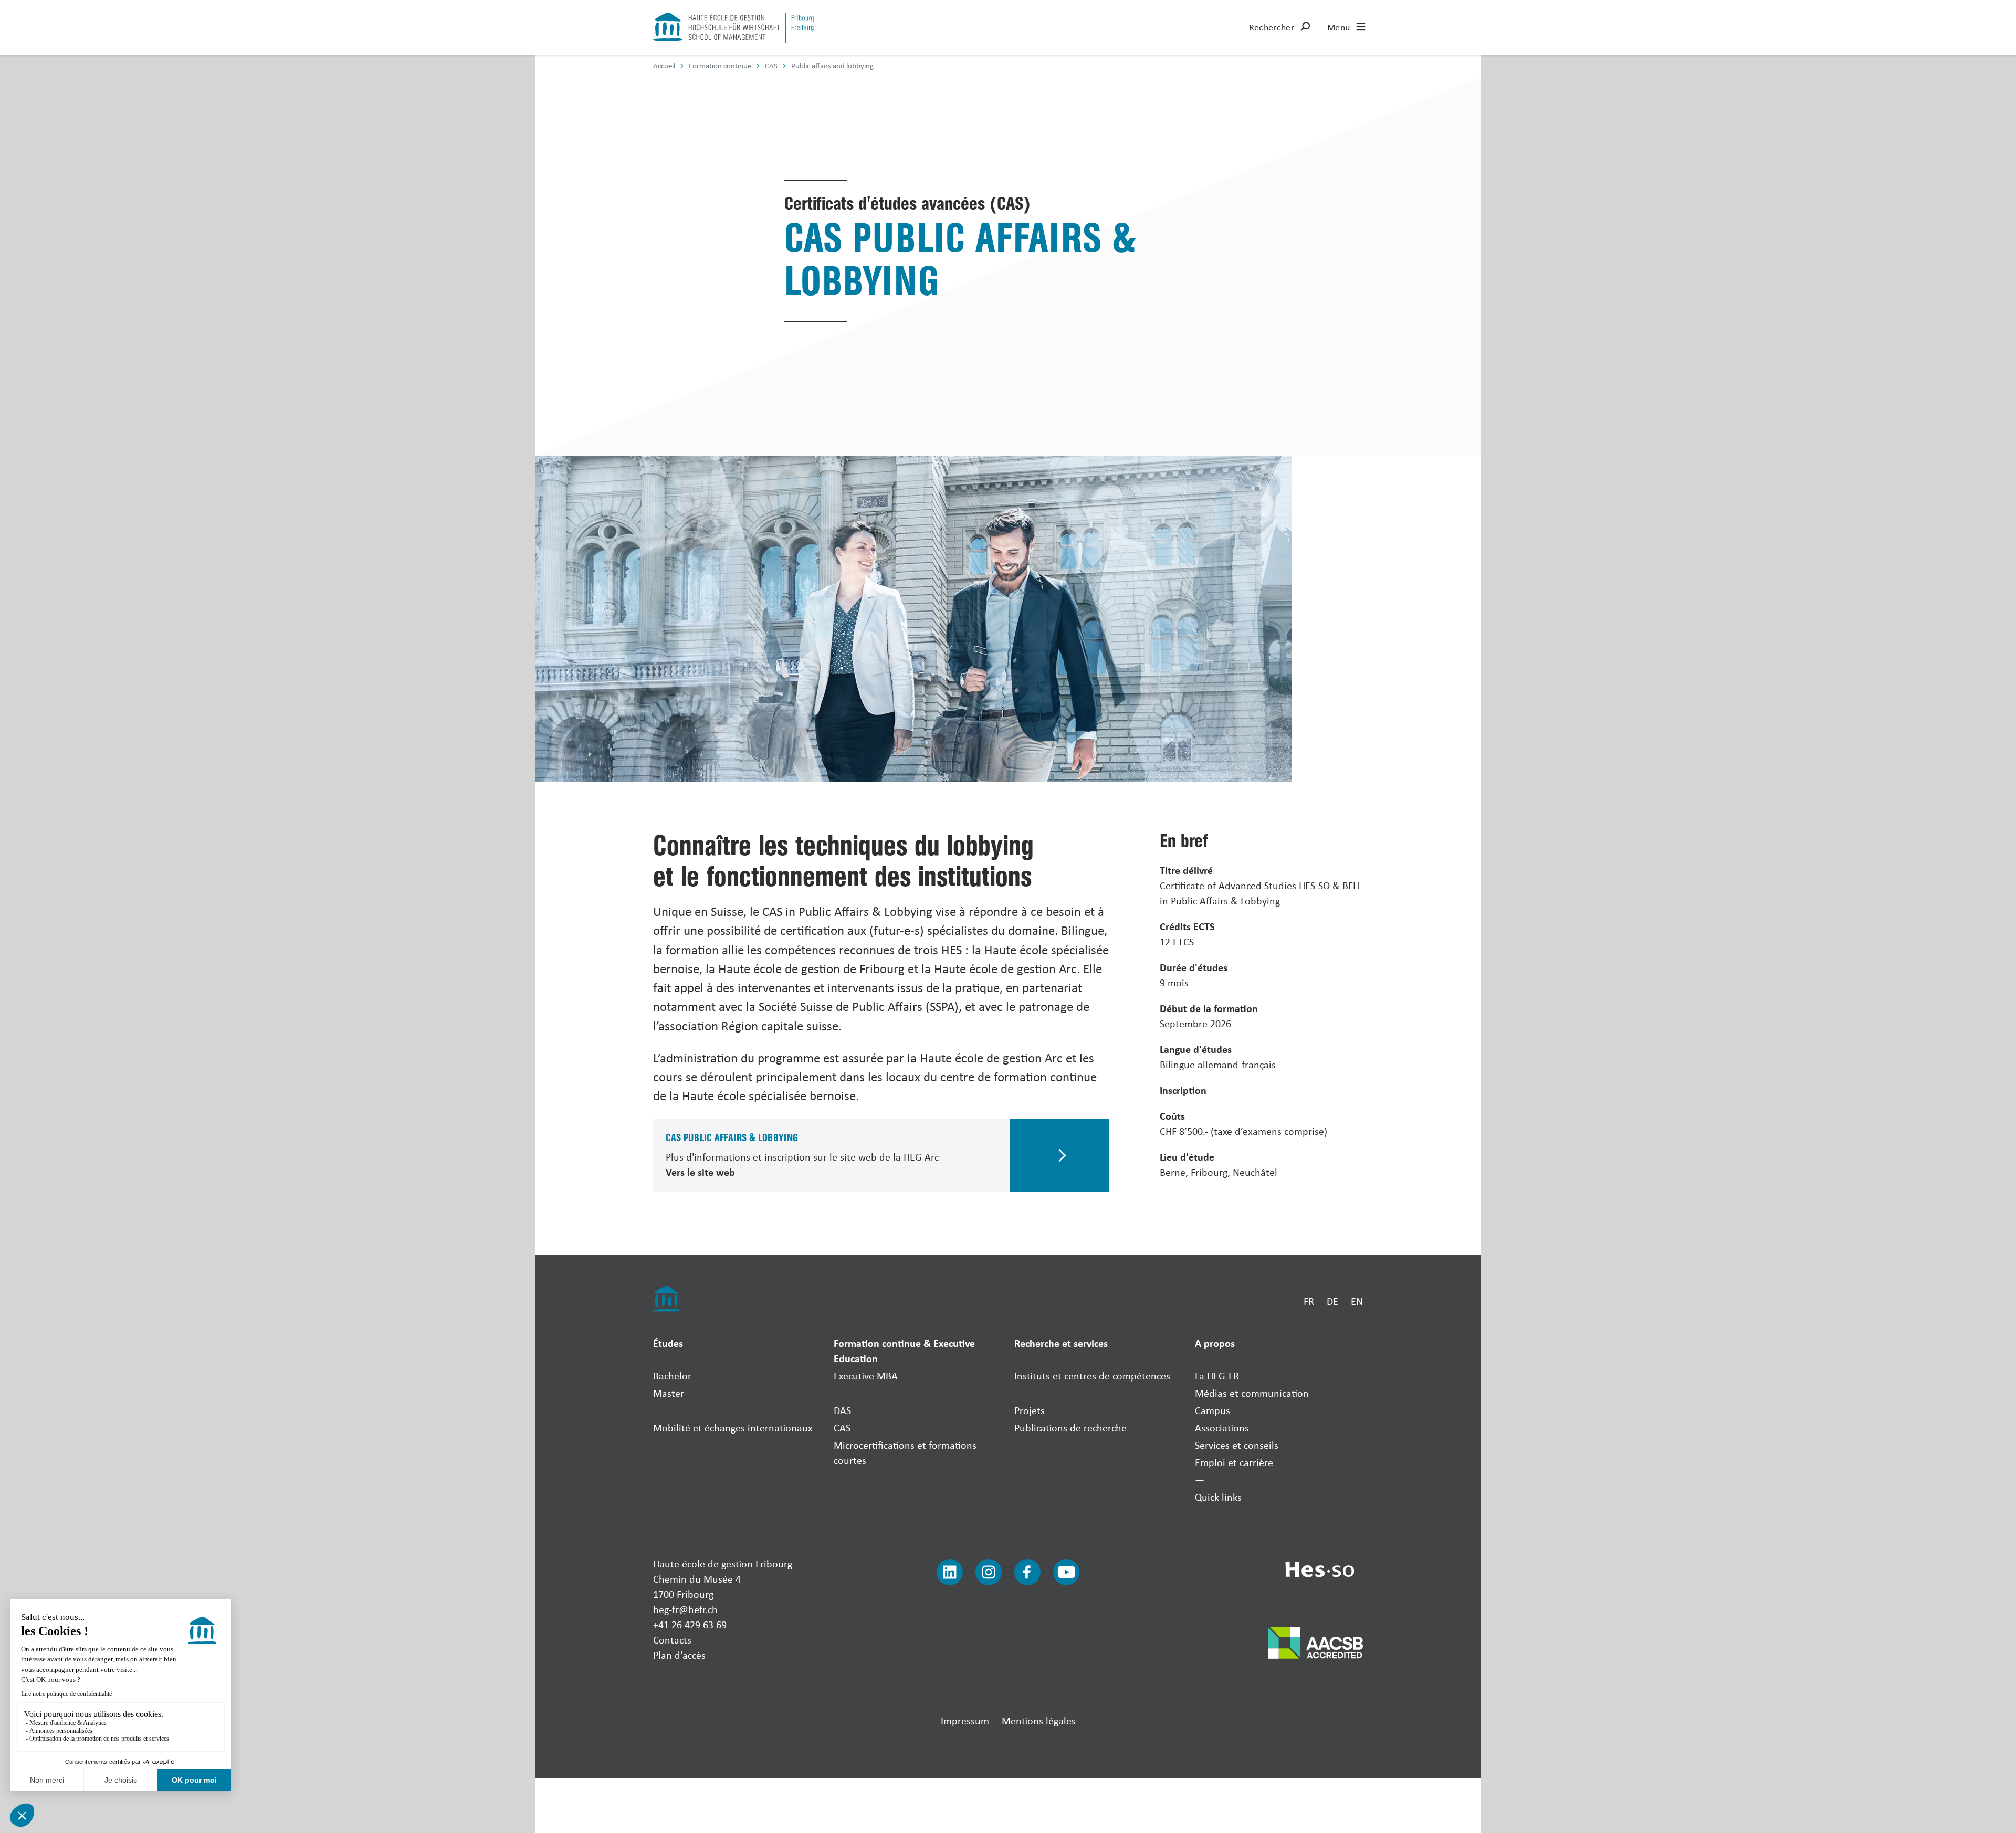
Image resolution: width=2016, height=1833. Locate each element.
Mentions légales (1039, 1720)
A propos (1215, 1343)
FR (1309, 1301)
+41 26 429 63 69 (690, 1624)
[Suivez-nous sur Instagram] (989, 1572)
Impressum (965, 1720)
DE (1332, 1301)
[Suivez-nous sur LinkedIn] (950, 1572)
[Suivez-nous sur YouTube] (1066, 1572)
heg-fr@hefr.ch (685, 1609)
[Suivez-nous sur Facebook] (1027, 1572)
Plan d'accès (679, 1655)
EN (1357, 1301)
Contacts (672, 1640)
